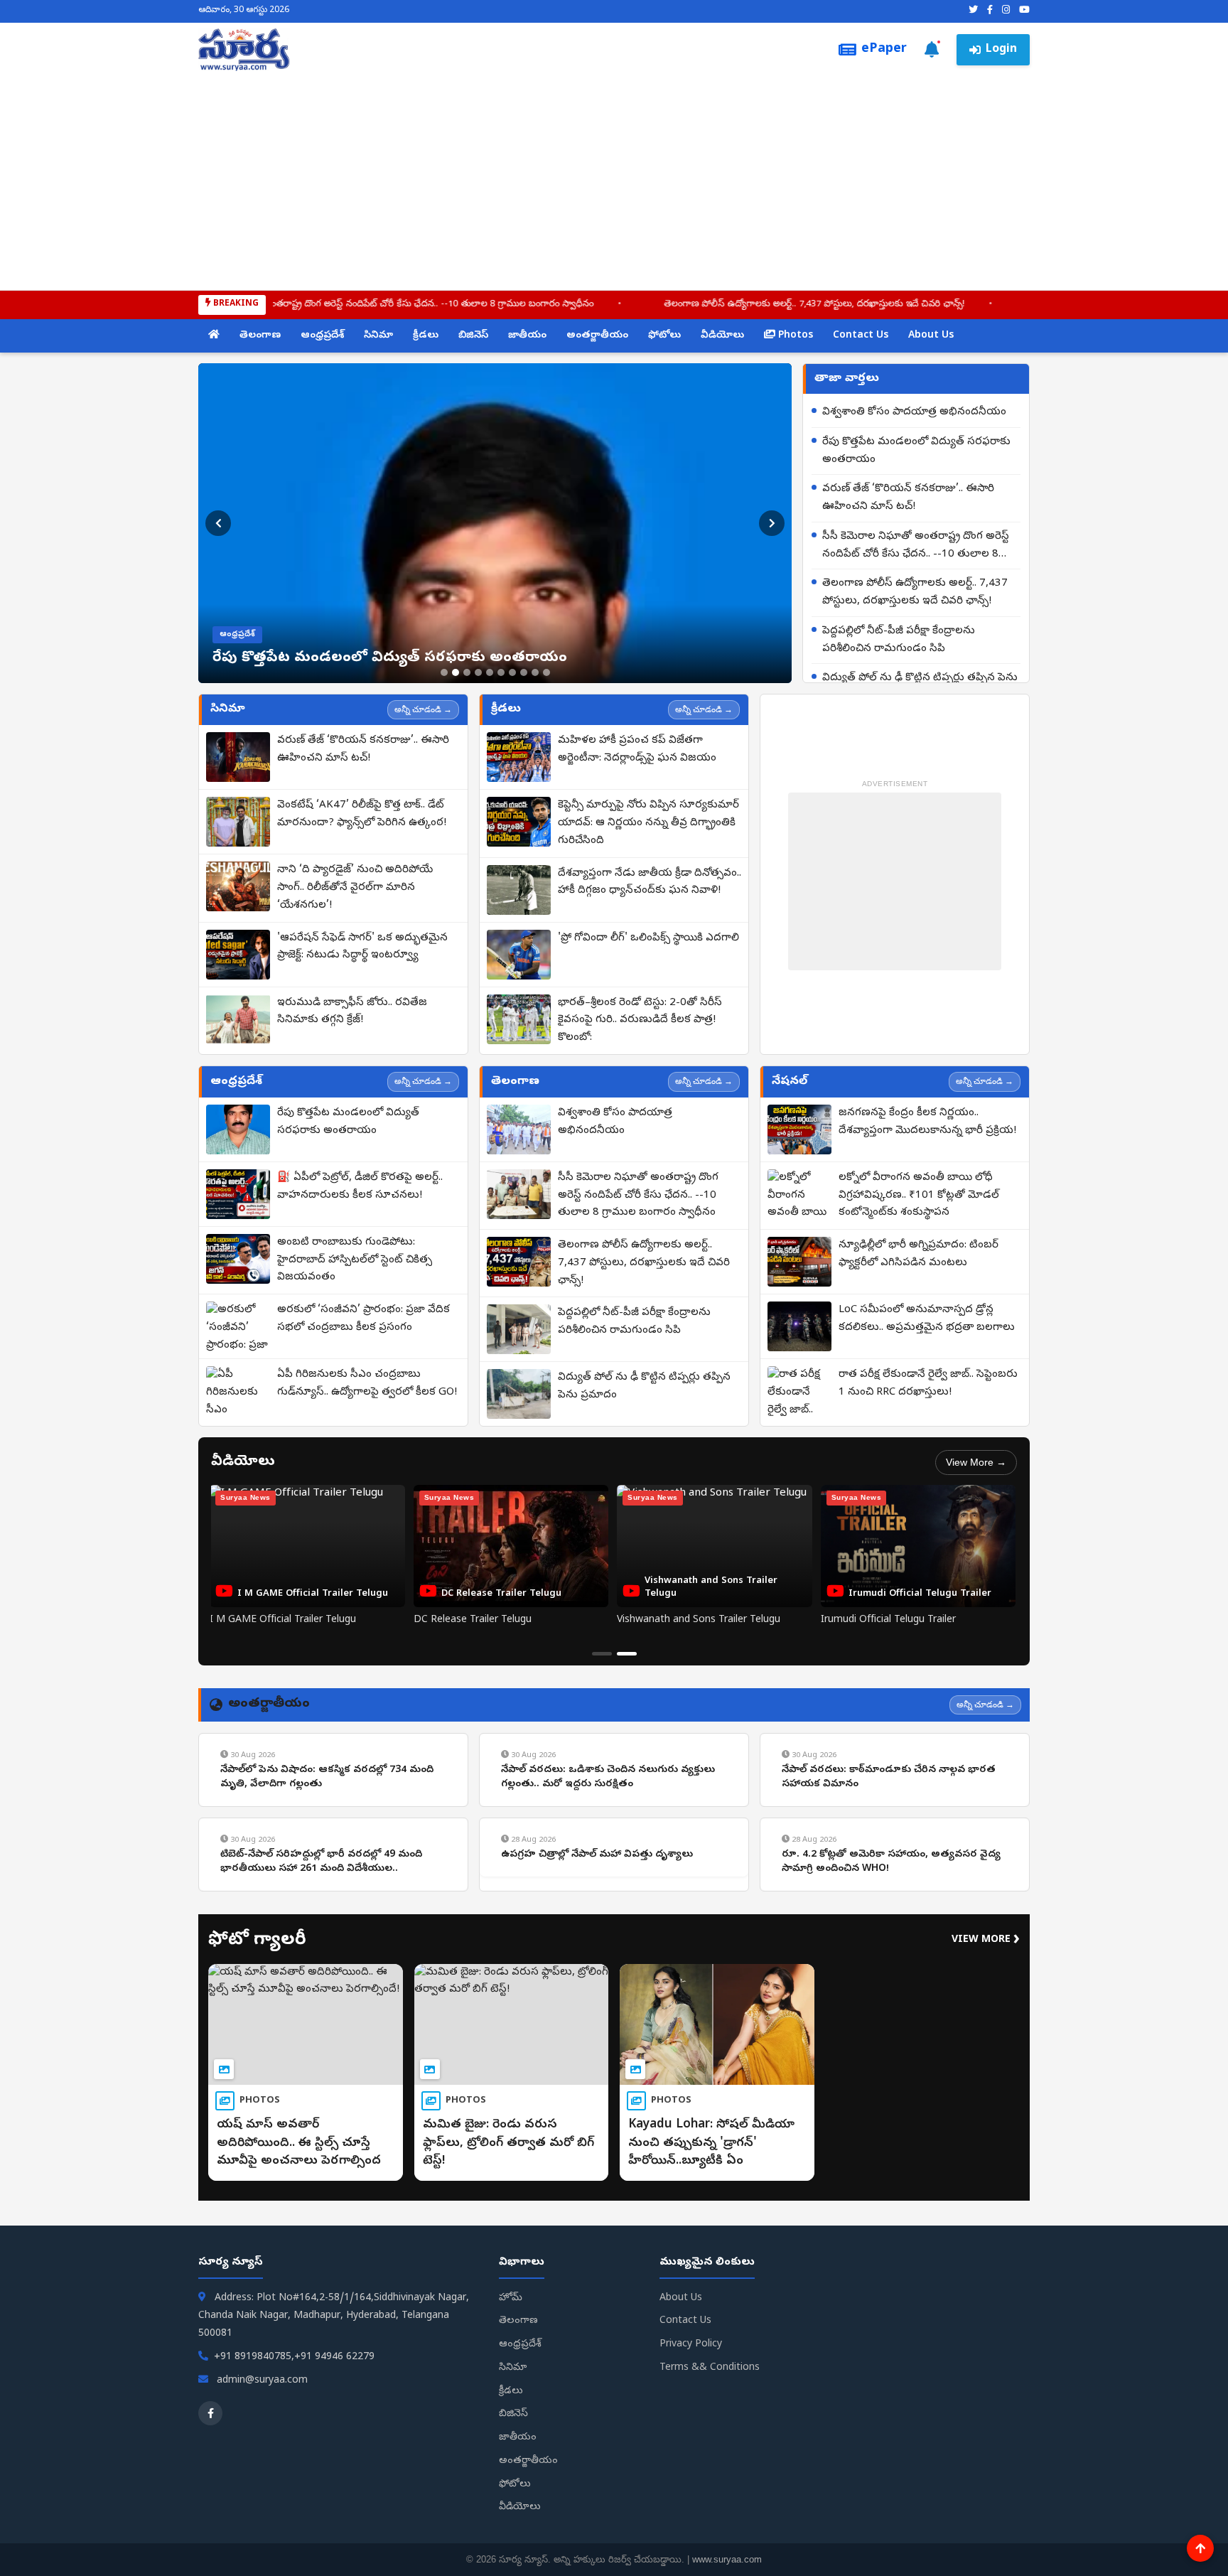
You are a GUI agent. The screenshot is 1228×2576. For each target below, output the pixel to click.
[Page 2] (627, 1654)
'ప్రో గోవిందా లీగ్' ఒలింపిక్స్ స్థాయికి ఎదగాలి (648, 938)
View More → (976, 1462)
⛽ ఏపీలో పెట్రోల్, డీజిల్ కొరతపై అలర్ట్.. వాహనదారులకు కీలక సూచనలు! (360, 1187)
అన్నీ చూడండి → (423, 709)
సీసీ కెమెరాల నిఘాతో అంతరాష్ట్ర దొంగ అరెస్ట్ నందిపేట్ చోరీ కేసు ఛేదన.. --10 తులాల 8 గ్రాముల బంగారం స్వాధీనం (289, 305)
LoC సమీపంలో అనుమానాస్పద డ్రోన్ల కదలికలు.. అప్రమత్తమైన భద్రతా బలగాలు (927, 1319)
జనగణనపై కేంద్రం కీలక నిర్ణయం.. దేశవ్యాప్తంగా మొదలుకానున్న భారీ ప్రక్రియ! (927, 1122)
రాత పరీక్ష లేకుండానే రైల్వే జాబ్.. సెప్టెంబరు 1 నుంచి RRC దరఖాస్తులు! (928, 1384)
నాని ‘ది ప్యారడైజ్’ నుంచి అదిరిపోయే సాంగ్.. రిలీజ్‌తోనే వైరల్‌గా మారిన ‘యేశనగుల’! (355, 888)
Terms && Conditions (710, 2368)
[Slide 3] (467, 672)
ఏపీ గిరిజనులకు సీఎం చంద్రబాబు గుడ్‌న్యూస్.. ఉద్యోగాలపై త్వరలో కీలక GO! (367, 1384)
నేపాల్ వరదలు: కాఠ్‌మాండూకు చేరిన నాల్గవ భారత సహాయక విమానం (889, 1777)
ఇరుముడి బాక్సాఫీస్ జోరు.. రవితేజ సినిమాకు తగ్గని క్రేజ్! (352, 1012)
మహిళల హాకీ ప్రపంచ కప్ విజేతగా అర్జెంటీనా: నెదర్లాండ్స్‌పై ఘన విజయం (637, 750)
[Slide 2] (456, 672)
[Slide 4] (478, 672)
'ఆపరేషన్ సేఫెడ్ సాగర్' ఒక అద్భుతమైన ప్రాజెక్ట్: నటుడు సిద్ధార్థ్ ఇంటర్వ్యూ (362, 947)
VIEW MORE (986, 1940)
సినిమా (378, 336)
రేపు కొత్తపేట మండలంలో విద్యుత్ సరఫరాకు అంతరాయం (916, 451)
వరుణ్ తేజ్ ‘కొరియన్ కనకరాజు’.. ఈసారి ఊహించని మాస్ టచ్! (908, 498)
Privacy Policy (691, 2345)
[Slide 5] (490, 672)
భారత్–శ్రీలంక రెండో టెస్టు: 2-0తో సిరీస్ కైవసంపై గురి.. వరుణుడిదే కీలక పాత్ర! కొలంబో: (640, 1021)
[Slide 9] (535, 672)
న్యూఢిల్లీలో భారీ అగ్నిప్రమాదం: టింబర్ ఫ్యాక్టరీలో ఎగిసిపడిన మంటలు (919, 1254)
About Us (931, 336)
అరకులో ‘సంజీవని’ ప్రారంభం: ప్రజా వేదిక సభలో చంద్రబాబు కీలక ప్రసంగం (363, 1319)
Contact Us (861, 336)
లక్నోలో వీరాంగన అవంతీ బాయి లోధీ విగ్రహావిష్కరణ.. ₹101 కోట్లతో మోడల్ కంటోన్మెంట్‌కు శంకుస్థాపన (919, 1196)
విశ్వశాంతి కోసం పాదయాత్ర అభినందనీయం (914, 412)
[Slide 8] (524, 672)
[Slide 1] (444, 672)
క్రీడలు (426, 336)
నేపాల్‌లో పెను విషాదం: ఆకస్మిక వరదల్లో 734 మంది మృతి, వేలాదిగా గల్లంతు (327, 1777)
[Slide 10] (546, 672)
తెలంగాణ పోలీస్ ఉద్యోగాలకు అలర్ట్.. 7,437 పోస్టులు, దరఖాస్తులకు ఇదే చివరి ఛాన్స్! (714, 305)
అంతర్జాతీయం (597, 336)
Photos (794, 336)
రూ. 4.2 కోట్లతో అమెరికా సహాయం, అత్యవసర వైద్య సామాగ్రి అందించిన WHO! (891, 1862)
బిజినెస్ (473, 336)
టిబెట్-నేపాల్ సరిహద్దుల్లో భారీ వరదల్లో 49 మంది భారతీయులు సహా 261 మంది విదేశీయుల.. (321, 1862)
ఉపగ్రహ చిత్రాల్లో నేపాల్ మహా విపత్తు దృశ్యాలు (597, 1855)
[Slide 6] (501, 672)
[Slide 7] (512, 672)
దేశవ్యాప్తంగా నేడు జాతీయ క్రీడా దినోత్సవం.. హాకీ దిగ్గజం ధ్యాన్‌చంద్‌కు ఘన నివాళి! (650, 882)
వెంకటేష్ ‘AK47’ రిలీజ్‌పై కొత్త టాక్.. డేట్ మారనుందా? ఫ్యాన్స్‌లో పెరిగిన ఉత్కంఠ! (362, 814)
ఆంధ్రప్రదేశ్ (322, 336)
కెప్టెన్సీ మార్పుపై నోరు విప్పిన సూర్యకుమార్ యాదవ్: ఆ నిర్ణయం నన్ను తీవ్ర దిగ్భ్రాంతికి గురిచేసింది (648, 823)
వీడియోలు (722, 336)
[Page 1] (602, 1654)
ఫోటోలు (664, 336)
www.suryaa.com (727, 2559)
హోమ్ (511, 2298)
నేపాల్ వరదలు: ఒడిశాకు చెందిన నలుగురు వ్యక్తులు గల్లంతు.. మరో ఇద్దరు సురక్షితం (608, 1777)
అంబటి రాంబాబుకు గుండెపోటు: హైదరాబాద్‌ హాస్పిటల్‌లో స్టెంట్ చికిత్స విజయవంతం (355, 1260)
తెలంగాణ (260, 336)
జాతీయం (527, 336)
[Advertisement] (614, 178)
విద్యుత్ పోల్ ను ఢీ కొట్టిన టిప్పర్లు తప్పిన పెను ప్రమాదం (644, 1386)
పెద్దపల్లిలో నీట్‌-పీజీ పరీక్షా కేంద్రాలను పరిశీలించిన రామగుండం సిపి (899, 640)
